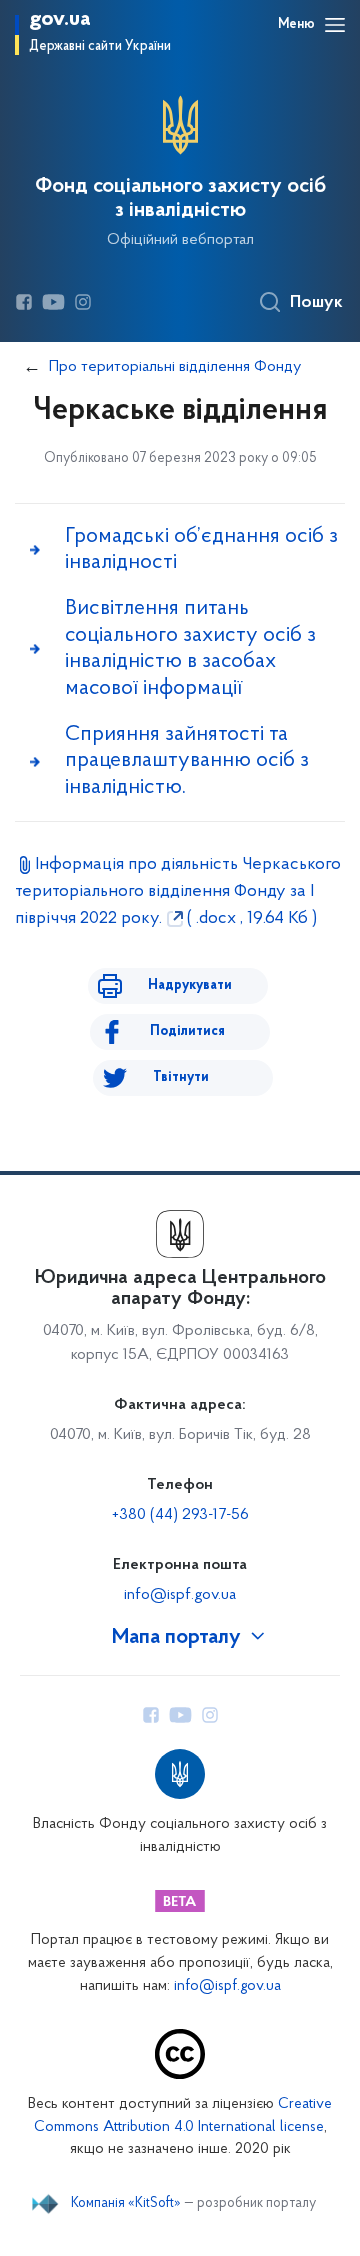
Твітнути (181, 1077)
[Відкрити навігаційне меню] (335, 25)
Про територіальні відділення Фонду (175, 367)
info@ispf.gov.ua (180, 1595)
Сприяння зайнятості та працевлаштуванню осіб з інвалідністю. (187, 761)
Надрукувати (190, 985)
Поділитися (187, 1031)
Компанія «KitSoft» (126, 2204)
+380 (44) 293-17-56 (180, 1515)
